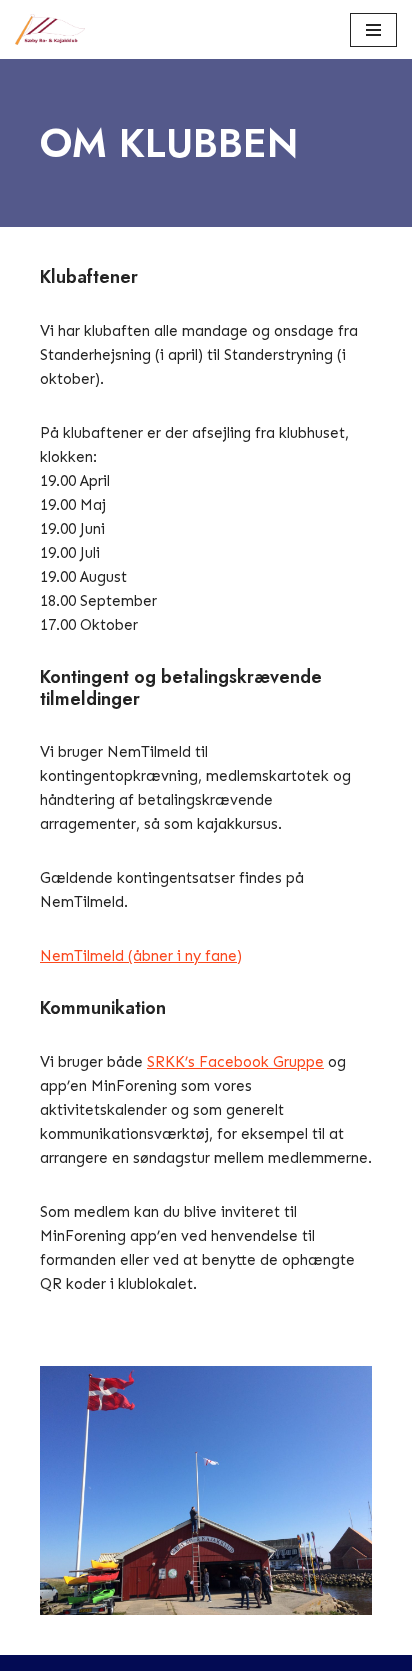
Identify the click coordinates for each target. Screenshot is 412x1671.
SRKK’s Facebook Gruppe (235, 1062)
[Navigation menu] (373, 30)
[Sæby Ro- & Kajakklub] (55, 29)
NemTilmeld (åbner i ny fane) (141, 956)
